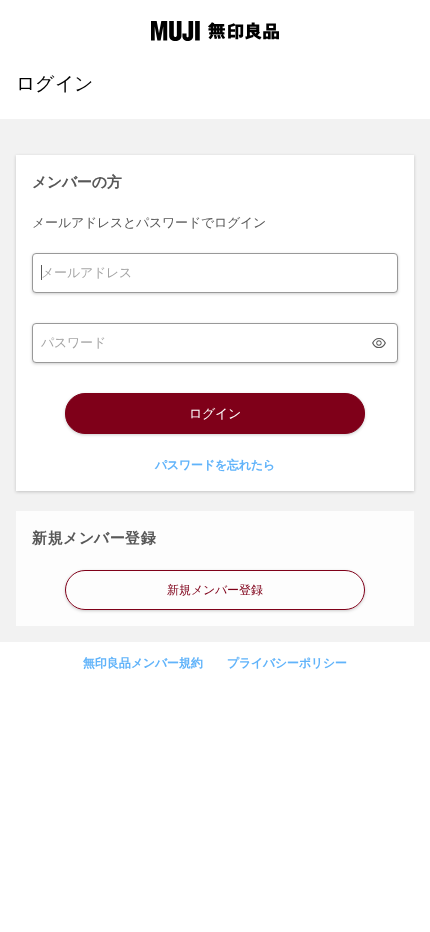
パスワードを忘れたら (215, 465)
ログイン (215, 413)
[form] (215, 273)
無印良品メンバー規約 (143, 663)
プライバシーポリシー (287, 663)
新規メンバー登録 (215, 590)
